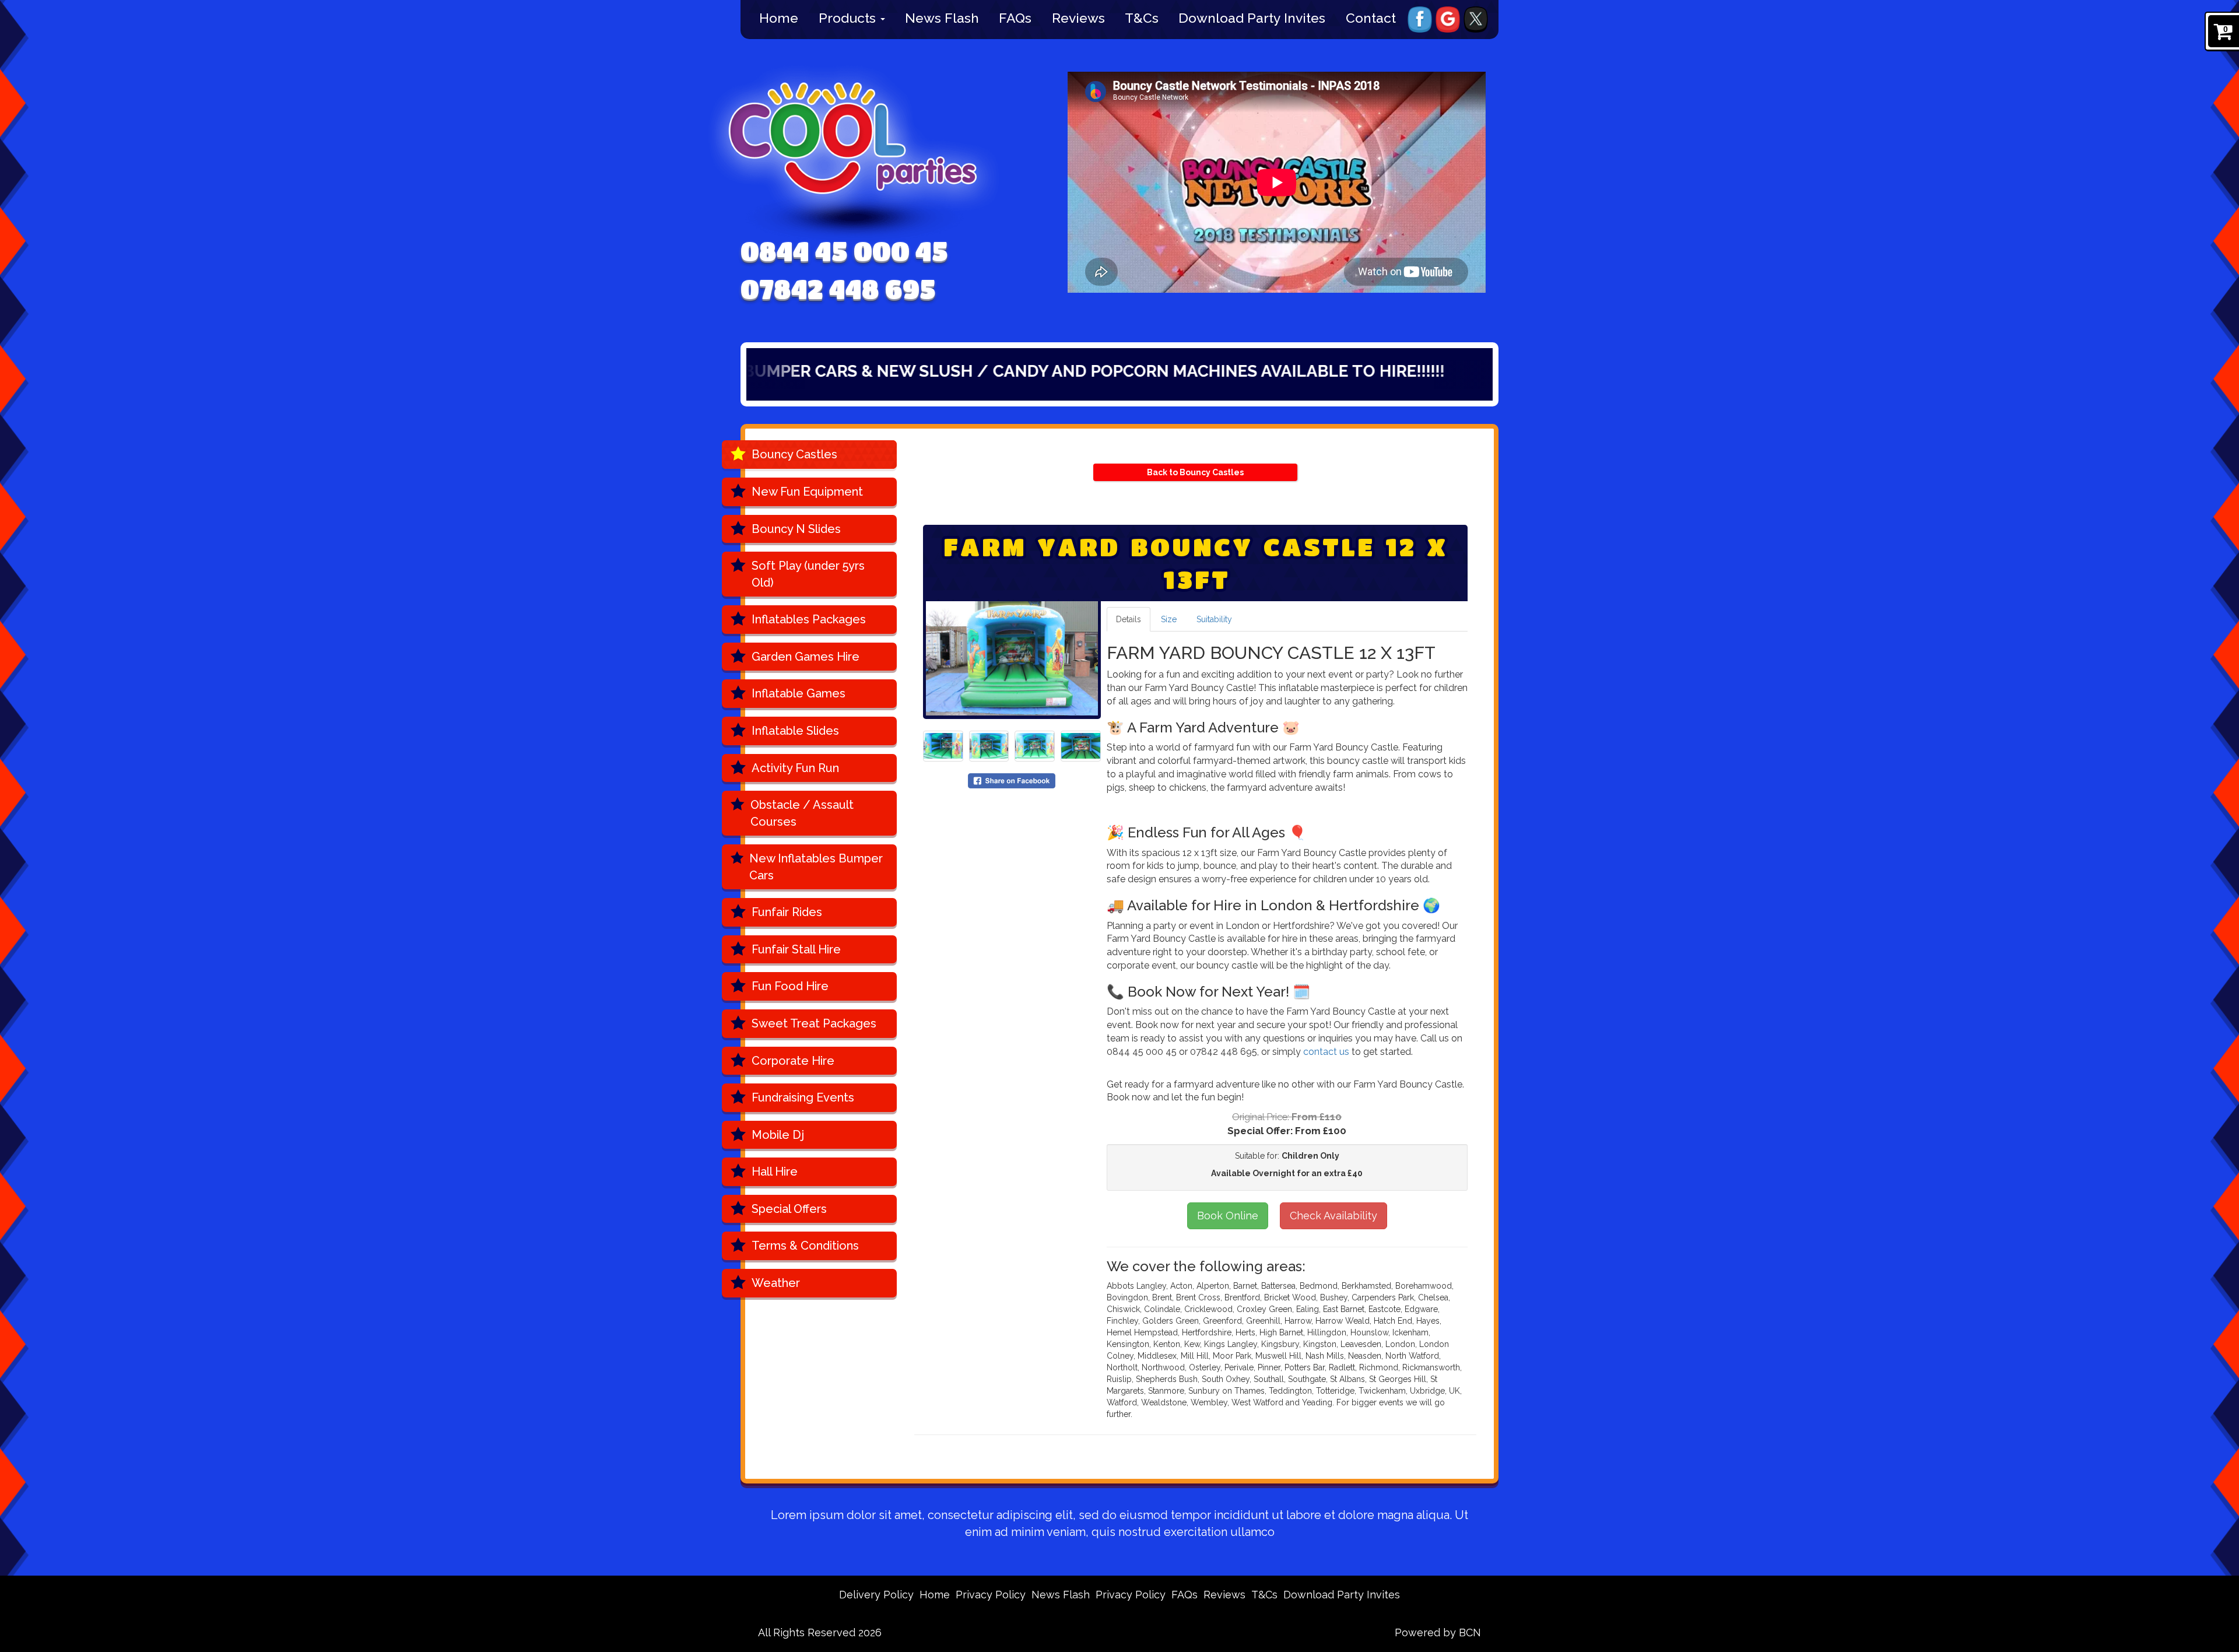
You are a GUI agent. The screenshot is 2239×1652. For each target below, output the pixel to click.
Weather (776, 1283)
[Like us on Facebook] (1420, 19)
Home (779, 18)
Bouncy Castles (794, 454)
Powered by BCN (1438, 1632)
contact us (1326, 1052)
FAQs (1015, 18)
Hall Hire (775, 1172)
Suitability (1214, 619)
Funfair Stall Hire (796, 949)
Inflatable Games (799, 693)
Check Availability (1333, 1216)
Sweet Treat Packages (814, 1023)
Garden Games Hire (806, 657)
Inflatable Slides (795, 731)
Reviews (1078, 18)
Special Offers (789, 1209)
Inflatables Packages (809, 619)
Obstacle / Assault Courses (802, 813)
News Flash (942, 18)
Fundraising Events (803, 1097)
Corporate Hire (793, 1061)
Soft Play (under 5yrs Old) (808, 574)
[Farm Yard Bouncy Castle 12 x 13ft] (1012, 658)
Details (1129, 619)
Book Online (1228, 1216)
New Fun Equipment (807, 492)
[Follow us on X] (1476, 19)
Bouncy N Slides (796, 529)
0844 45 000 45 (844, 251)
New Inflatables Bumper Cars (816, 867)
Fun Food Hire (790, 986)
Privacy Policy (991, 1595)
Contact (1371, 18)
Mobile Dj (778, 1135)
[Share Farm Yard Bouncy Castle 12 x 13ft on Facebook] (1012, 780)
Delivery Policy (876, 1595)
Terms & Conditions (805, 1246)
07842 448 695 (838, 289)
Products (849, 18)
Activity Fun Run (795, 768)
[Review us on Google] (1448, 19)
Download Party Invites (1252, 18)
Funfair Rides (787, 912)
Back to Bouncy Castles (1195, 472)
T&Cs (1142, 18)
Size (1169, 619)
